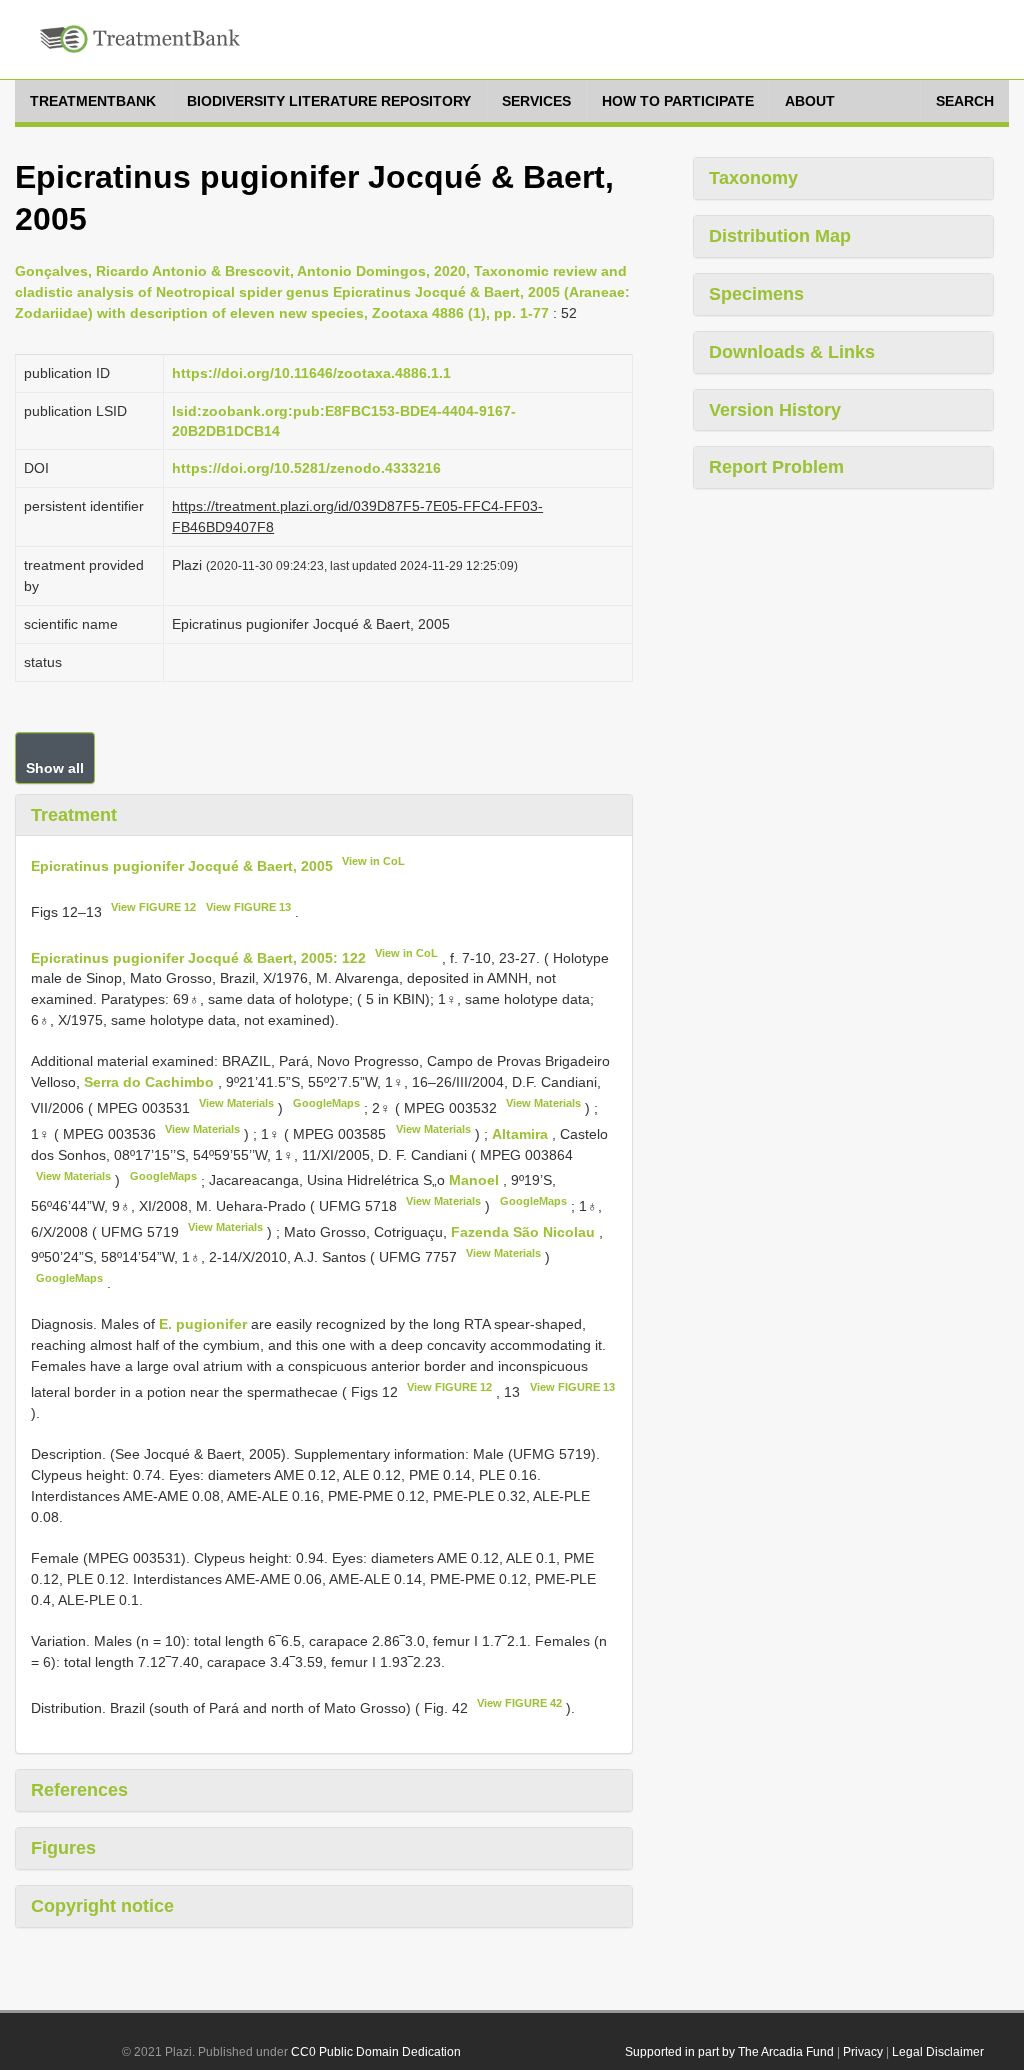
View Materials (236, 1103)
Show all (55, 768)
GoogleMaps (326, 1103)
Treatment (74, 815)
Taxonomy (753, 178)
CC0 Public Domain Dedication (376, 2052)
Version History (775, 410)
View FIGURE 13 (248, 907)
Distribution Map (780, 236)
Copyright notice (102, 1906)
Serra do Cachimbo (151, 1082)
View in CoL (373, 861)
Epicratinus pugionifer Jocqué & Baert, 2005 (182, 866)
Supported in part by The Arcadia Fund (729, 2052)
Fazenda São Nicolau (525, 1232)
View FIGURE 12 (153, 907)
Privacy (863, 2052)
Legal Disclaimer (938, 2052)
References (79, 1790)
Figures (63, 1848)
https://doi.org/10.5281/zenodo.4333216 (306, 468)
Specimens (756, 294)
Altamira (522, 1134)
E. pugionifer (203, 1324)
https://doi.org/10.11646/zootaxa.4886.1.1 (311, 373)
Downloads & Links (792, 352)
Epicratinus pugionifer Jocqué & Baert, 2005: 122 (198, 957)
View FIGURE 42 (519, 1703)
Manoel (476, 1180)
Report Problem (776, 467)
